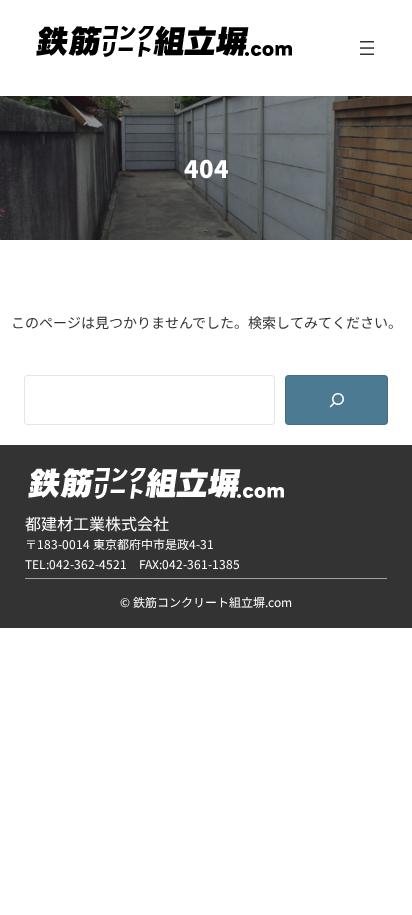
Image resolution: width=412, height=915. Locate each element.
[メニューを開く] (367, 48)
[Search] (336, 400)
